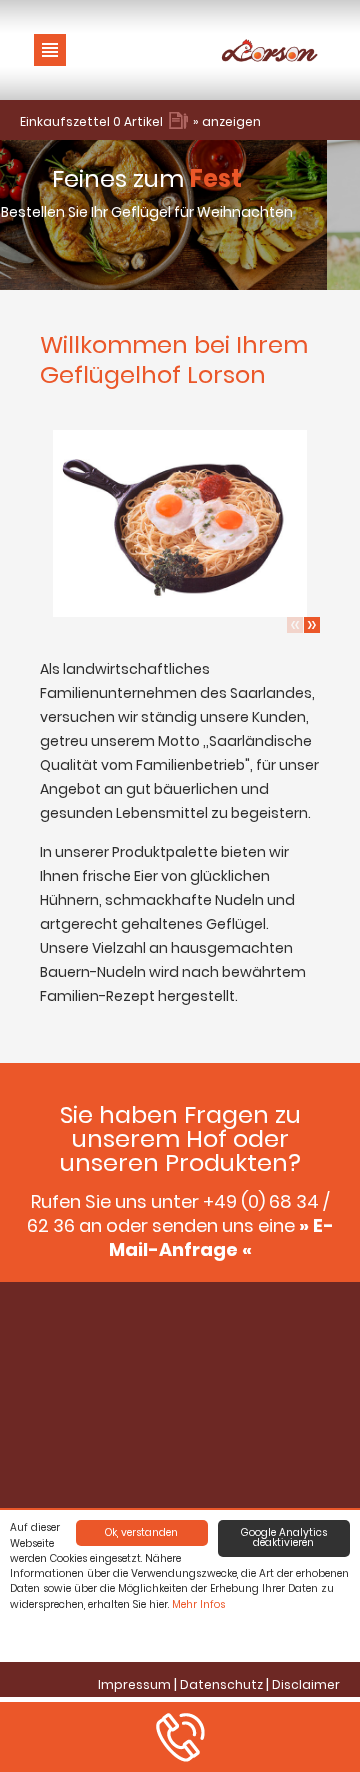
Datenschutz (221, 1684)
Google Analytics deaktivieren (284, 1537)
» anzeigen (227, 121)
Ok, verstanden (141, 1532)
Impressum (134, 1684)
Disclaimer (306, 1684)
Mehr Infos (198, 1604)
